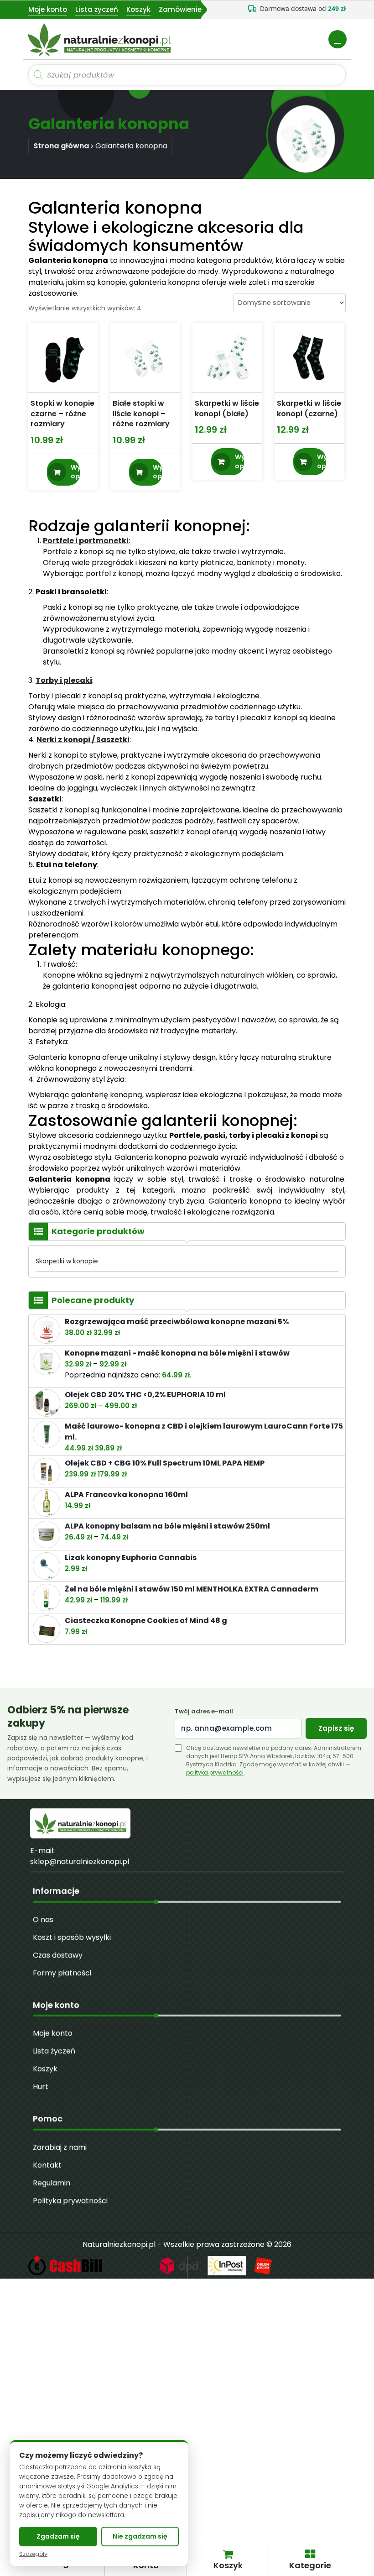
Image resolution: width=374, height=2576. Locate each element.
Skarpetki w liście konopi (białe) (227, 409)
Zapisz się (336, 1728)
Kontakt (47, 2165)
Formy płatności (62, 1973)
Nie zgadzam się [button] (140, 2536)
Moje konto (48, 9)
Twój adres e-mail (204, 1712)
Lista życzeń (97, 9)
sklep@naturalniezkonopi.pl (80, 1861)
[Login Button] (338, 39)
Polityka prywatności (70, 2201)
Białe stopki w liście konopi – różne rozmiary (141, 414)
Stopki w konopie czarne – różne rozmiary (62, 414)
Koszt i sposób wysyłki (72, 1937)
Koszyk (138, 9)
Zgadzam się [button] (58, 2536)
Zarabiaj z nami (60, 2147)
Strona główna (61, 146)
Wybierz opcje (75, 472)
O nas (43, 1919)
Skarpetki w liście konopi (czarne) (309, 409)
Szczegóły (33, 2554)
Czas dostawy (58, 1955)
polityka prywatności (215, 1772)
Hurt (41, 2086)
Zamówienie (180, 9)
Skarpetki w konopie (67, 1261)
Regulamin (52, 2183)
